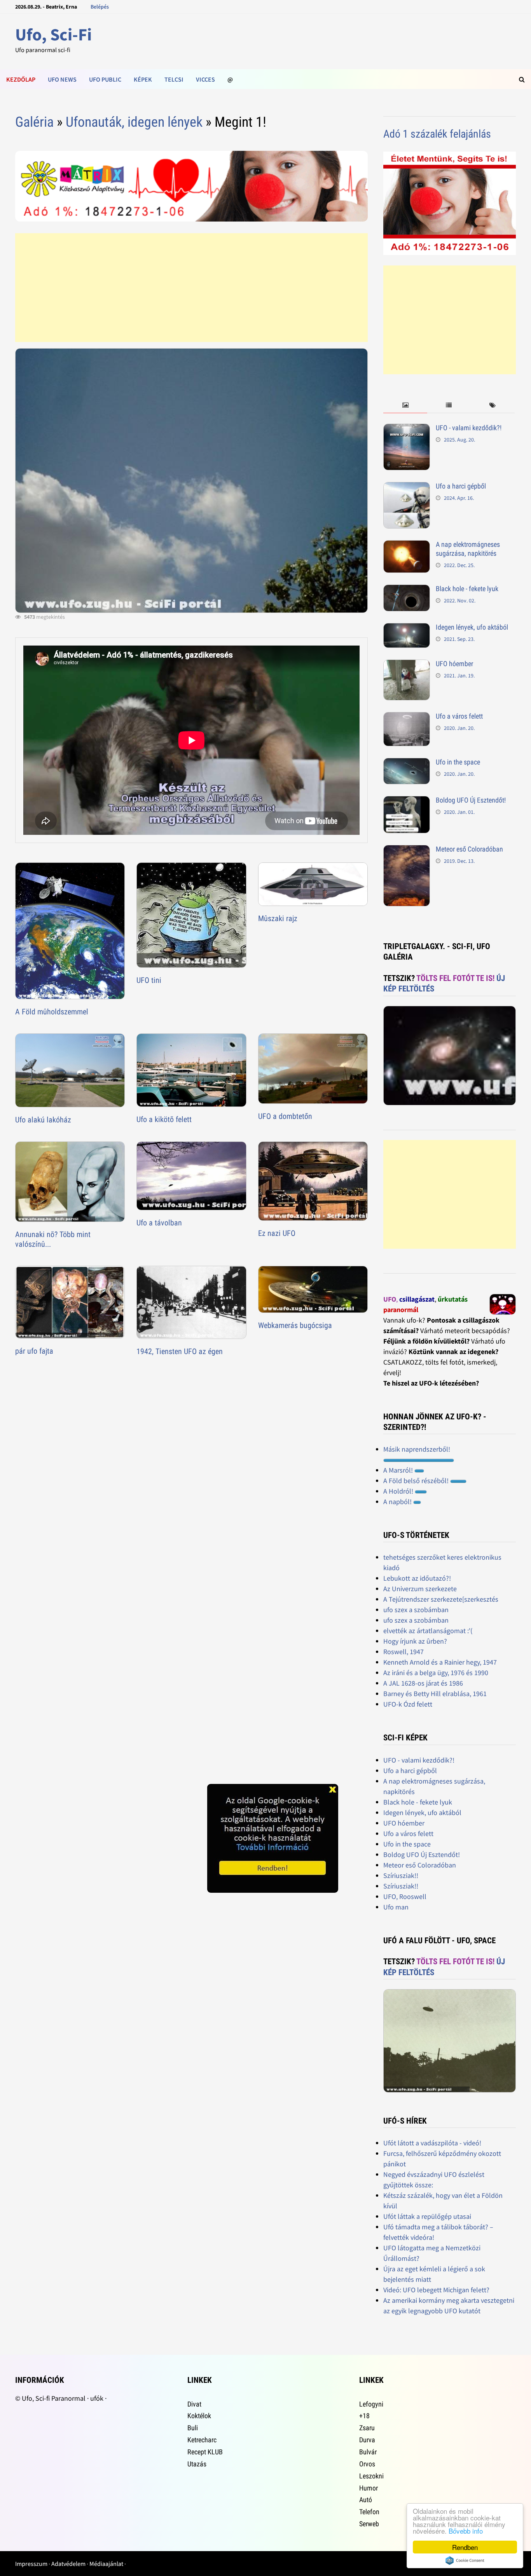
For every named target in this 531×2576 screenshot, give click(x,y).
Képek (143, 79)
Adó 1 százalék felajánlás (437, 134)
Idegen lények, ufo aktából (472, 627)
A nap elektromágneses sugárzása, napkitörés (468, 549)
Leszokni (371, 2476)
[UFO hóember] (407, 665)
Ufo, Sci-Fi (53, 34)
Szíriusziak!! (401, 1875)
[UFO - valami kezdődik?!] (407, 429)
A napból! (398, 1502)
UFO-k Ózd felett (408, 1704)
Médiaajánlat (106, 2564)
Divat (194, 2404)
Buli (193, 2428)
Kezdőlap (21, 79)
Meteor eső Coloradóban (469, 849)
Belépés (100, 7)
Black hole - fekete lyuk (467, 589)
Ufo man (396, 1907)
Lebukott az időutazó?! (417, 1578)
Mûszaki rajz (278, 918)
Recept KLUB (205, 2452)
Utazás (197, 2464)
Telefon (369, 2512)
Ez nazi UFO (277, 1233)
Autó (366, 2500)
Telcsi (174, 79)
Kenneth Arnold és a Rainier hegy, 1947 (440, 1662)
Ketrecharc (202, 2440)
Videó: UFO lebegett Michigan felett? (436, 2290)
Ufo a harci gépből (461, 486)
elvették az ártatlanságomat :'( (428, 1631)
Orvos (367, 2464)
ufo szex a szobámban (416, 1610)
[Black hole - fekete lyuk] (407, 590)
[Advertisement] (191, 288)
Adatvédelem (68, 2564)
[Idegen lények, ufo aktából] (407, 628)
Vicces (205, 79)
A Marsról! (399, 1470)
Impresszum (31, 2564)
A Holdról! (399, 1491)
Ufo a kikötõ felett (164, 1119)
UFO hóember (454, 664)
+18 (364, 2416)
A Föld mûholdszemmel (52, 1012)
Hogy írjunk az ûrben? (415, 1641)
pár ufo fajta (34, 1351)
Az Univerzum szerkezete (420, 1589)
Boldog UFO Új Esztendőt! (471, 800)
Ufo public (105, 79)
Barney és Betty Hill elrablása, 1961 (435, 1694)
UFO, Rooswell (405, 1896)
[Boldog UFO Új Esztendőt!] (407, 801)
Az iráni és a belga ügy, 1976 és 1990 (436, 1673)
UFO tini (149, 980)
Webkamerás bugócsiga (295, 1325)
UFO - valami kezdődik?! (469, 428)
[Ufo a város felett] (407, 717)
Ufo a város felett (459, 716)
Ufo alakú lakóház (43, 1120)
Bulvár (368, 2452)
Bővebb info (466, 2531)
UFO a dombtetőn (285, 1116)
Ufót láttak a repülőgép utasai (427, 2216)
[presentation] (405, 406)
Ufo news (62, 79)
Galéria (34, 122)
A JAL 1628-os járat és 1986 (423, 1683)
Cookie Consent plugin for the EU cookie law (465, 2560)
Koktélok (199, 2416)
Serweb (369, 2524)
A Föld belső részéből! (417, 1481)
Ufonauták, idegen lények (134, 122)
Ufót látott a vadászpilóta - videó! (432, 2143)
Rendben (465, 2547)
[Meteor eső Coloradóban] (407, 850)
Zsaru (367, 2428)
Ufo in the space (458, 762)
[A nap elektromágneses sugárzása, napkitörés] (407, 545)
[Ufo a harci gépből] (407, 487)
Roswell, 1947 (403, 1652)
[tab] (405, 406)
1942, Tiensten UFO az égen (180, 1351)
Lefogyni (371, 2404)
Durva (367, 2440)
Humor (369, 2488)
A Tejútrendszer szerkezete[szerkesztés (441, 1599)
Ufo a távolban (159, 1223)
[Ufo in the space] (407, 763)
